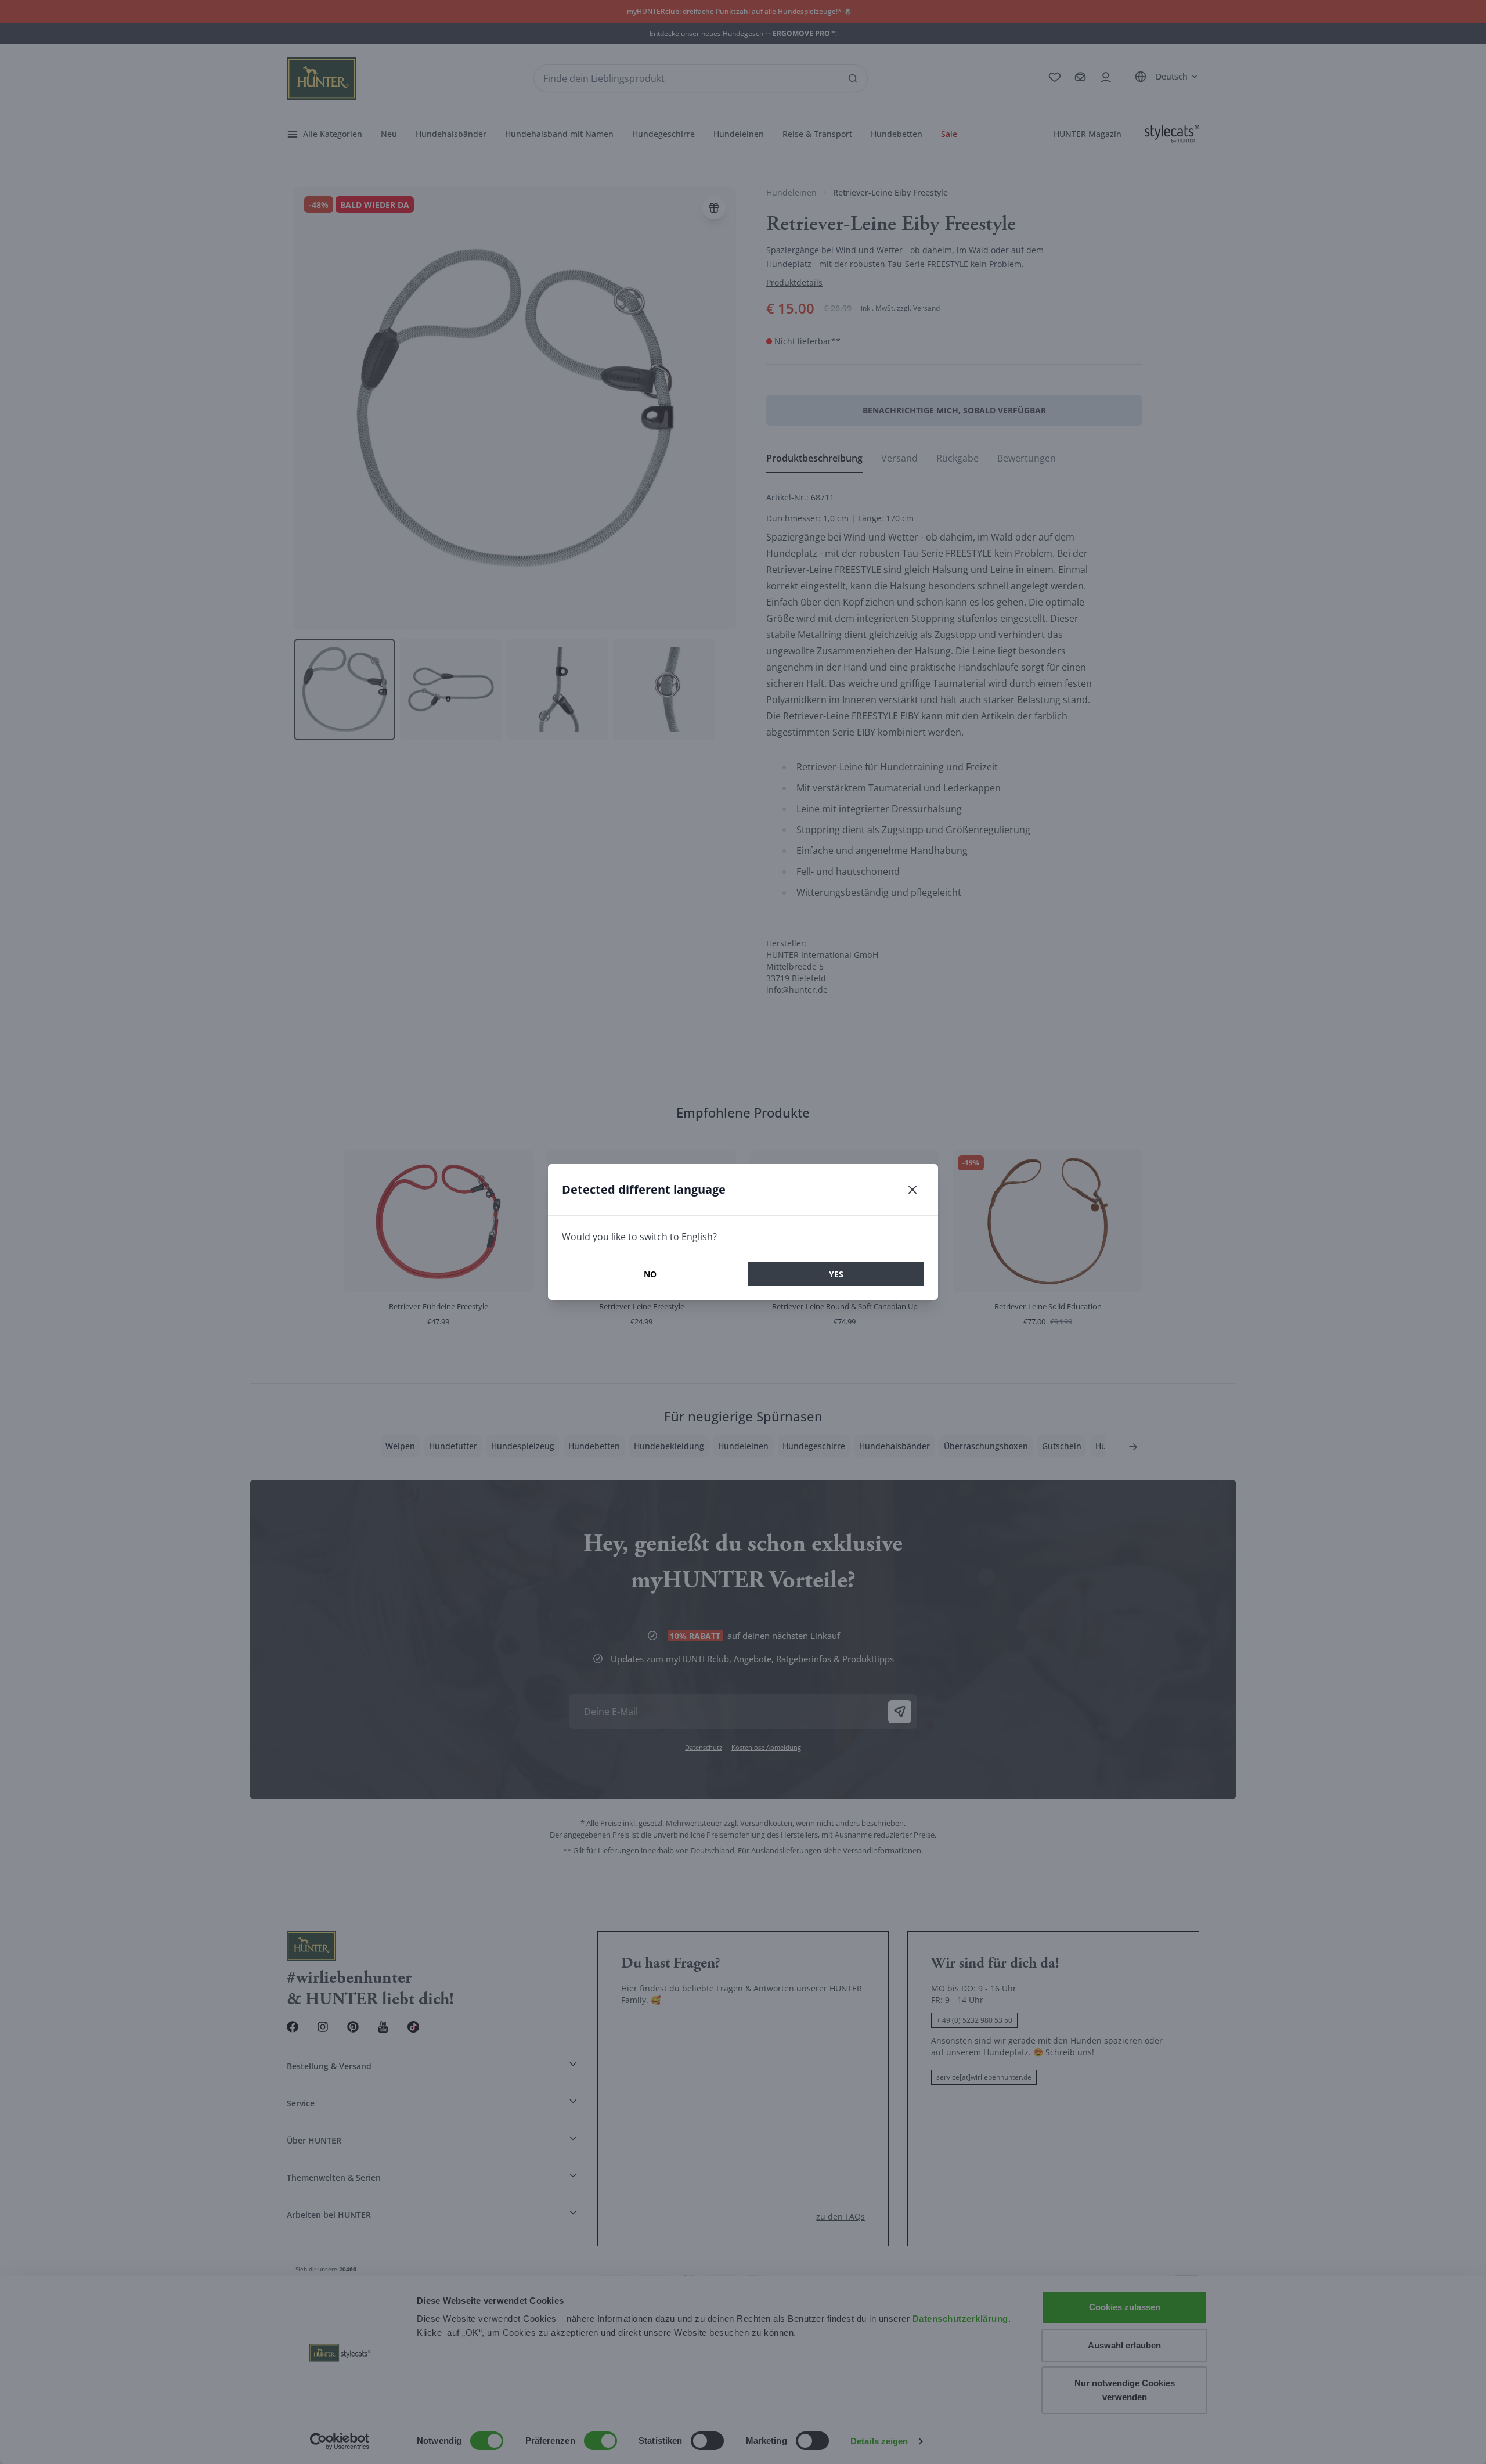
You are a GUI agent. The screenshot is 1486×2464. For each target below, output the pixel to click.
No (650, 1274)
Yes (836, 1274)
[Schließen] (912, 1190)
